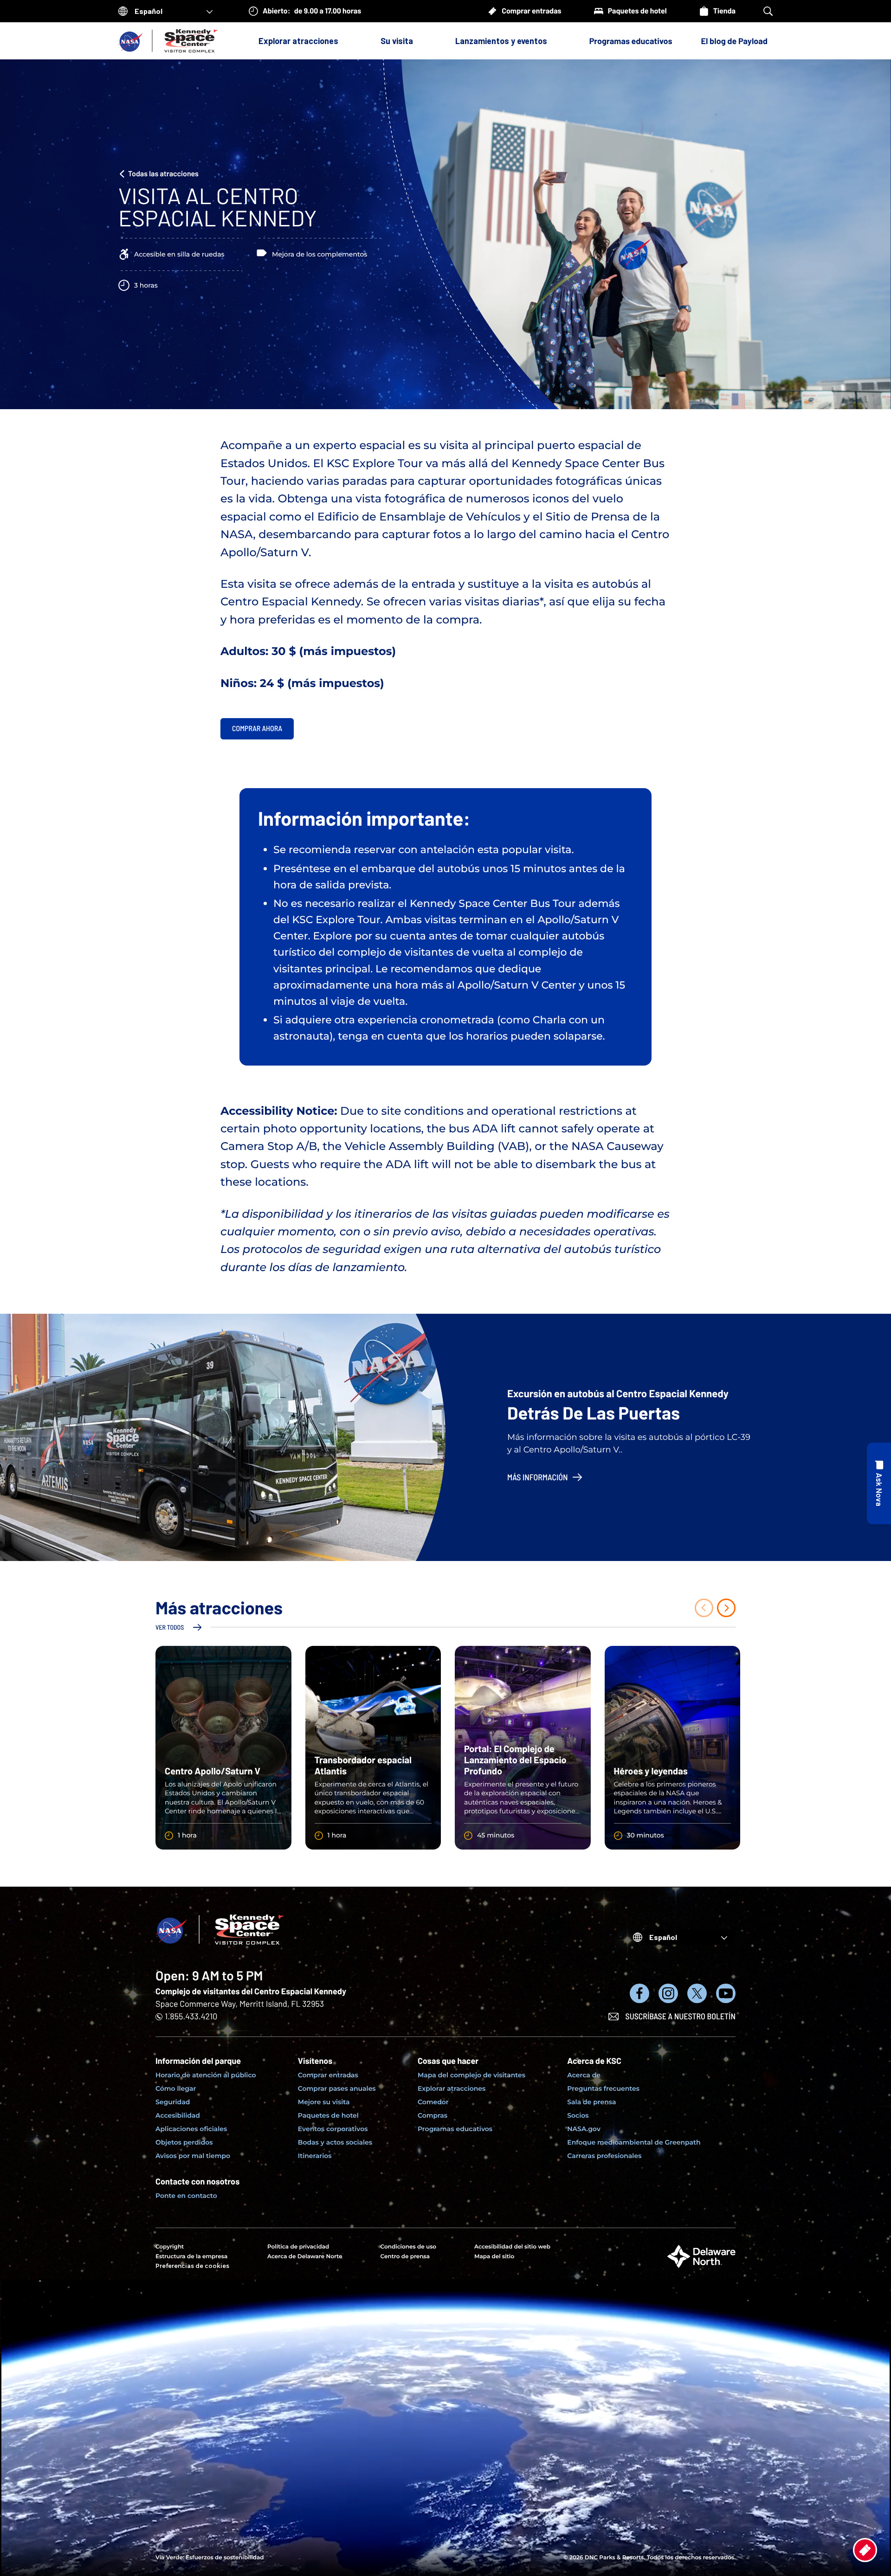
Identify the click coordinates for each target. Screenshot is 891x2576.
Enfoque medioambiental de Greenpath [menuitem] (634, 2142)
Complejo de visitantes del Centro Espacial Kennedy (251, 1991)
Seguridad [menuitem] (173, 2102)
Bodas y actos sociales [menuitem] (335, 2142)
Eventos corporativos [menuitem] (333, 2129)
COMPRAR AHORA (257, 729)
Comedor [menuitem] (433, 2102)
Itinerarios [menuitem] (315, 2156)
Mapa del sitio (494, 2257)
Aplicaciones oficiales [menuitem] (191, 2129)
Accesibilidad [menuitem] (178, 2115)
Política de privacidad (298, 2247)
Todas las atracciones (163, 174)
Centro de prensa (405, 2257)
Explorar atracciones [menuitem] (452, 2088)
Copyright (170, 2247)
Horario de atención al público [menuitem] (206, 2075)
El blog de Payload (734, 41)
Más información (538, 1477)
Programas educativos (631, 41)
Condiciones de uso (408, 2247)
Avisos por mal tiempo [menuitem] (193, 2156)
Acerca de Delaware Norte (305, 2257)
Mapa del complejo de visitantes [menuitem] (471, 2075)
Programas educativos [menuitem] (455, 2129)
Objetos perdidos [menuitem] (184, 2142)
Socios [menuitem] (578, 2115)
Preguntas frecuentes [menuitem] (603, 2088)
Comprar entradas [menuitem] (328, 2075)
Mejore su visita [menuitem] (324, 2102)
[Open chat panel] (879, 1484)
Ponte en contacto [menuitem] (186, 2196)
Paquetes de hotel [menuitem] (328, 2115)
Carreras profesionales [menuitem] (604, 2156)
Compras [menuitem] (433, 2115)
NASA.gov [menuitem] (584, 2129)
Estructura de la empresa (191, 2257)
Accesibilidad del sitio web (512, 2247)
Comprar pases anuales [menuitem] (337, 2088)
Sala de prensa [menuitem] (591, 2102)
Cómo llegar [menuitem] (176, 2088)
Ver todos (170, 1627)
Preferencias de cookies (192, 2266)
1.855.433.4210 (191, 2016)
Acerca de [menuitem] (584, 2075)
